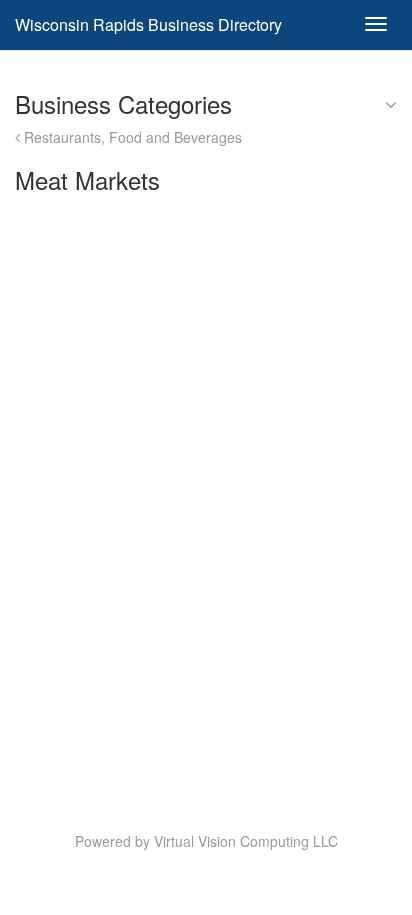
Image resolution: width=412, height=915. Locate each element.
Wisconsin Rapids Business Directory (148, 24)
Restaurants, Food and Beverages (131, 137)
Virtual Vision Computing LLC (246, 841)
